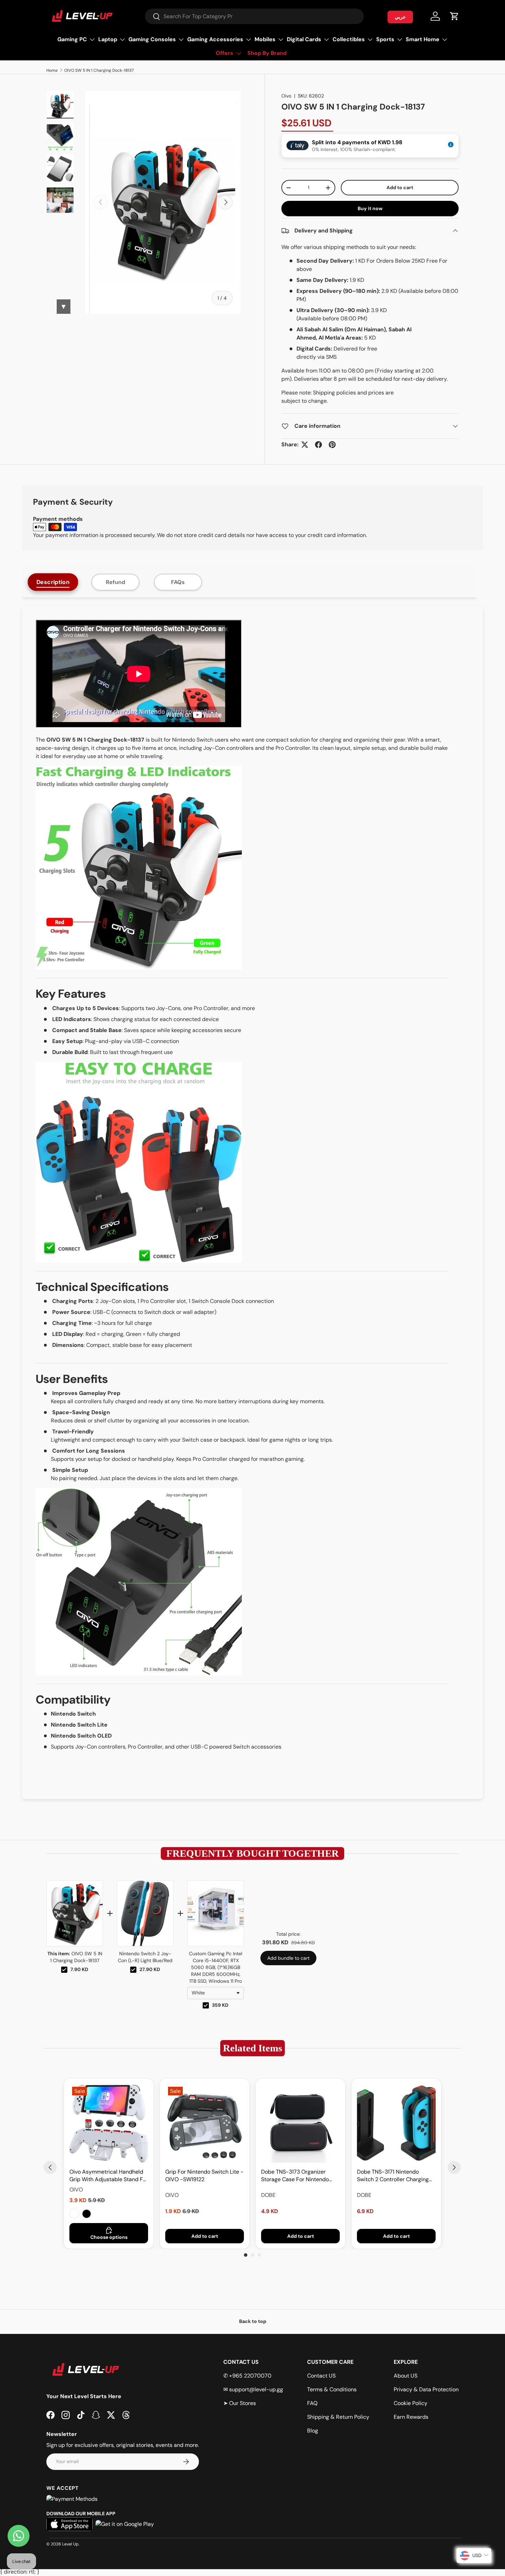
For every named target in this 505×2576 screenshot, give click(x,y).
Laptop (108, 39)
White (74, 2214)
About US (406, 2376)
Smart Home (423, 39)
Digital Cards (304, 39)
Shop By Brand (267, 53)
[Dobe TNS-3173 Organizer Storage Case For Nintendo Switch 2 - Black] (300, 2123)
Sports (385, 39)
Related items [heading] (252, 2048)
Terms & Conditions (332, 2389)
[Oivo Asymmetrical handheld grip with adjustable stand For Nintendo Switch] (109, 2123)
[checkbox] (64, 1970)
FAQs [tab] (178, 582)
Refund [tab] (115, 582)
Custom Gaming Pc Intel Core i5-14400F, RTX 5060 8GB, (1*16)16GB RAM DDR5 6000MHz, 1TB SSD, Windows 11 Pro (216, 1967)
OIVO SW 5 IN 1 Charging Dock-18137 (99, 70)
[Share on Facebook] (318, 445)
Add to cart (400, 187)
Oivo (286, 96)
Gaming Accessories (215, 39)
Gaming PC (72, 39)
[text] (252, 1853)
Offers (225, 53)
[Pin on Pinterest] (332, 445)
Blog (313, 2431)
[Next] (454, 2167)
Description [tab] (53, 582)
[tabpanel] (252, 1203)
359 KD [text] (220, 2005)
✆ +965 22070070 (247, 2376)
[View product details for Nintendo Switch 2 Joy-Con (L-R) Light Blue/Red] (145, 1913)
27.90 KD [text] (150, 1969)
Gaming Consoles (152, 39)
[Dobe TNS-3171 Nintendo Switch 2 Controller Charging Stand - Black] (396, 2123)
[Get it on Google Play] (125, 2524)
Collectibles (349, 39)
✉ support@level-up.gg (253, 2389)
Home (52, 70)
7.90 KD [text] (79, 1969)
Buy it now (370, 208)
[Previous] (50, 2167)
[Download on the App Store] (70, 2524)
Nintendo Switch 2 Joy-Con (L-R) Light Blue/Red (145, 1957)
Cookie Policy (411, 2403)
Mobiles (265, 39)
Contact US (321, 2376)
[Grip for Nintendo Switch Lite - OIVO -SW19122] (205, 2123)
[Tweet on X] (305, 445)
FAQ (312, 2403)
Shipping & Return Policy (338, 2417)
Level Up (70, 2544)
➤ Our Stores (240, 2403)
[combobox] (254, 16)
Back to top (253, 2321)
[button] (454, 16)
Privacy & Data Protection (426, 2389)
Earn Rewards (411, 2417)
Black (87, 2214)
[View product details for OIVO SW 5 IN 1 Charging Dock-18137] (75, 1913)
